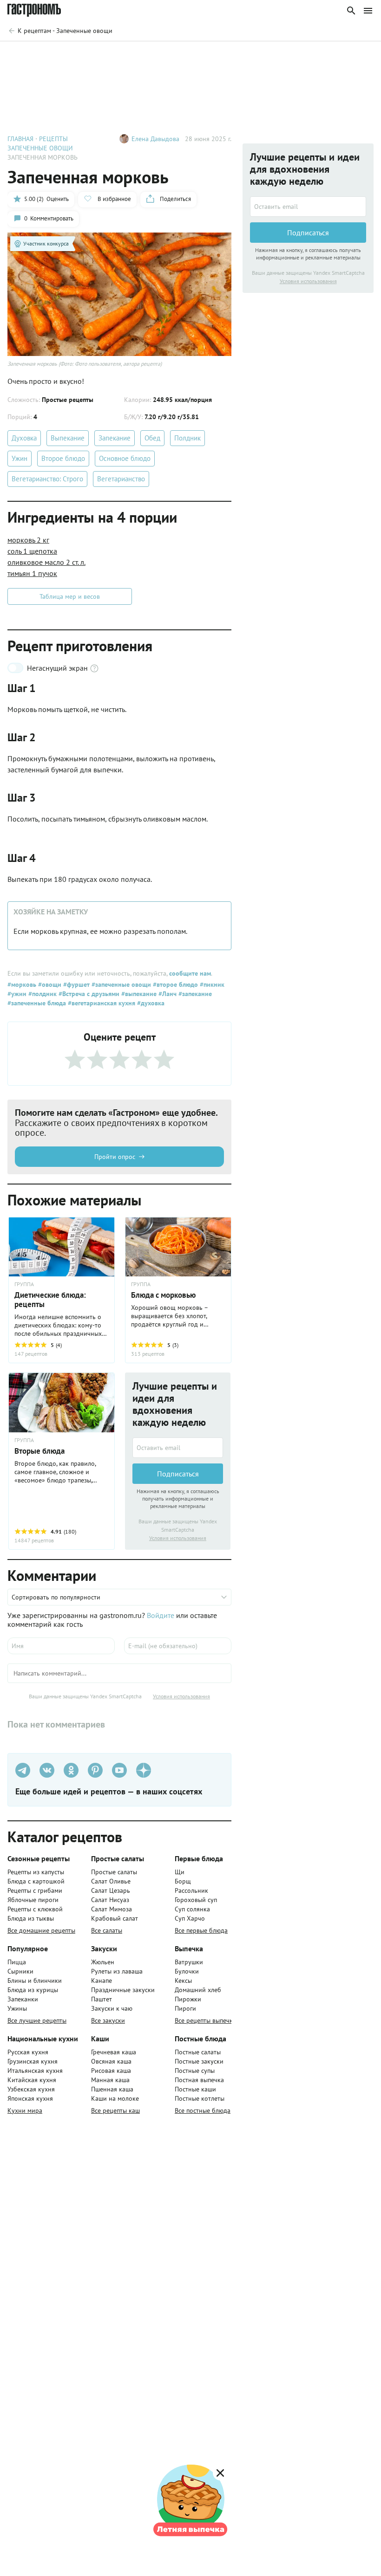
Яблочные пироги (33, 1900)
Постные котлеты (200, 2098)
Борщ (183, 1881)
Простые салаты (114, 1872)
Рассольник (191, 1890)
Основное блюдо (125, 458)
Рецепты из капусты (36, 1872)
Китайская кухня (32, 2080)
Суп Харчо (190, 1918)
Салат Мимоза (112, 1909)
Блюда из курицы (33, 1990)
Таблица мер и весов (70, 596)
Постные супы (195, 2071)
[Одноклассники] (71, 1770)
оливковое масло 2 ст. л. (46, 562)
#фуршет (76, 984)
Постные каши (195, 2089)
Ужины (17, 2008)
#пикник (211, 984)
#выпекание (138, 994)
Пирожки (188, 1999)
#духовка (150, 1003)
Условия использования (178, 1538)
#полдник (42, 994)
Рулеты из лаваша (117, 1971)
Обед (152, 438)
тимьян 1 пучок (32, 573)
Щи (180, 1872)
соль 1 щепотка (32, 551)
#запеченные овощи (120, 984)
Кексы (183, 1981)
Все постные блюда (203, 2110)
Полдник (187, 438)
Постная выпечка (199, 2080)
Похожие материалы (276, 55)
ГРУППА (141, 1284)
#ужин (17, 994)
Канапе (102, 1981)
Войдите (161, 1615)
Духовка (24, 438)
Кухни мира (25, 2110)
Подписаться (178, 1474)
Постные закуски (199, 2061)
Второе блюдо (63, 458)
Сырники (20, 1971)
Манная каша (110, 2080)
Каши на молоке (115, 2098)
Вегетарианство (121, 479)
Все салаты (107, 1930)
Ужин (20, 458)
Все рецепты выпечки (206, 2020)
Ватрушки (189, 1962)
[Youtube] (119, 1770)
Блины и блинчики (35, 1981)
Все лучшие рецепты (37, 2020)
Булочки (187, 1971)
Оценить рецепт (201, 55)
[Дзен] (144, 1770)
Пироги (185, 2008)
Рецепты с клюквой (35, 1909)
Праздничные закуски (123, 1990)
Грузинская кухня (33, 2061)
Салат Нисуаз (110, 1900)
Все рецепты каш (115, 2110)
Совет (148, 55)
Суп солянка (192, 1909)
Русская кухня (28, 2052)
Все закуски (108, 2020)
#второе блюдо (174, 984)
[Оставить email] (178, 1448)
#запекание (194, 994)
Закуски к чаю (112, 2008)
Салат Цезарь (111, 1890)
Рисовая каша (111, 2071)
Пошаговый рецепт (91, 55)
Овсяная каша (111, 2061)
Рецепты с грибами (35, 1890)
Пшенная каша (112, 2089)
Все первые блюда (201, 1930)
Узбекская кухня (31, 2089)
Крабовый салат (115, 1918)
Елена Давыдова (155, 139)
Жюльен (103, 1962)
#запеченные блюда (37, 1003)
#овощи (49, 984)
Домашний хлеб (198, 1990)
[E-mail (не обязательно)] (178, 1646)
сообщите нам (190, 973)
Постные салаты (198, 2052)
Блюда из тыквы (31, 1918)
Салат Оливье (111, 1881)
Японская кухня (30, 2098)
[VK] (47, 1770)
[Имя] (61, 1646)
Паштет (102, 1999)
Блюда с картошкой (36, 1881)
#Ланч (167, 994)
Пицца (17, 1962)
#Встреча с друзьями (88, 994)
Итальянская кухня (35, 2071)
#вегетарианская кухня (101, 1003)
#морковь (22, 984)
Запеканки (23, 1999)
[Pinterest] (95, 1770)
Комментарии (347, 55)
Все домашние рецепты (41, 1930)
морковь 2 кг (28, 540)
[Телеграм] (23, 1770)
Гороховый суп (196, 1900)
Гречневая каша (114, 2052)
